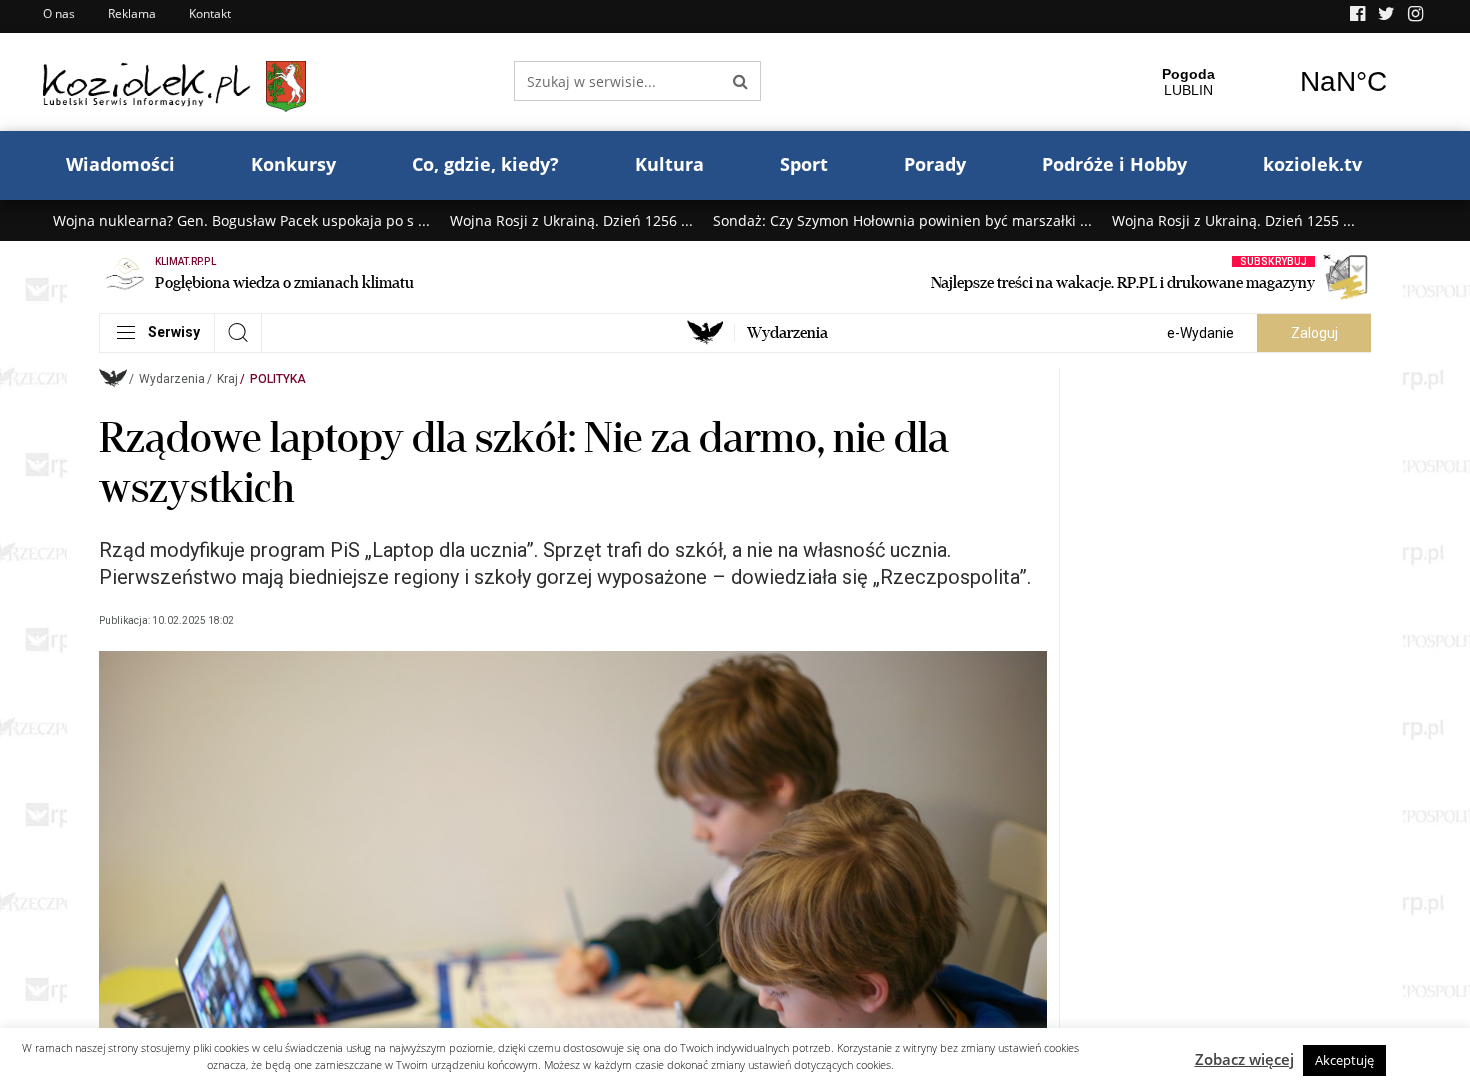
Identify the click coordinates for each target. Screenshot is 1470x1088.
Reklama (132, 13)
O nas (59, 13)
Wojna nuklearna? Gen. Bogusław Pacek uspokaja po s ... (241, 220)
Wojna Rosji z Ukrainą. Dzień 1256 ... (571, 220)
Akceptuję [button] (1344, 1060)
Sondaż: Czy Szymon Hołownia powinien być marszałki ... (902, 220)
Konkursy (293, 164)
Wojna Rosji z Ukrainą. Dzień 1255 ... (1233, 220)
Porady (935, 164)
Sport (804, 164)
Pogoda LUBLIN (1266, 82)
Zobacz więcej (1244, 1059)
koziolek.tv (1312, 164)
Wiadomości (120, 164)
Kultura (669, 164)
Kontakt (210, 13)
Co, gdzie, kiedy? (485, 164)
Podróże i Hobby (1114, 164)
